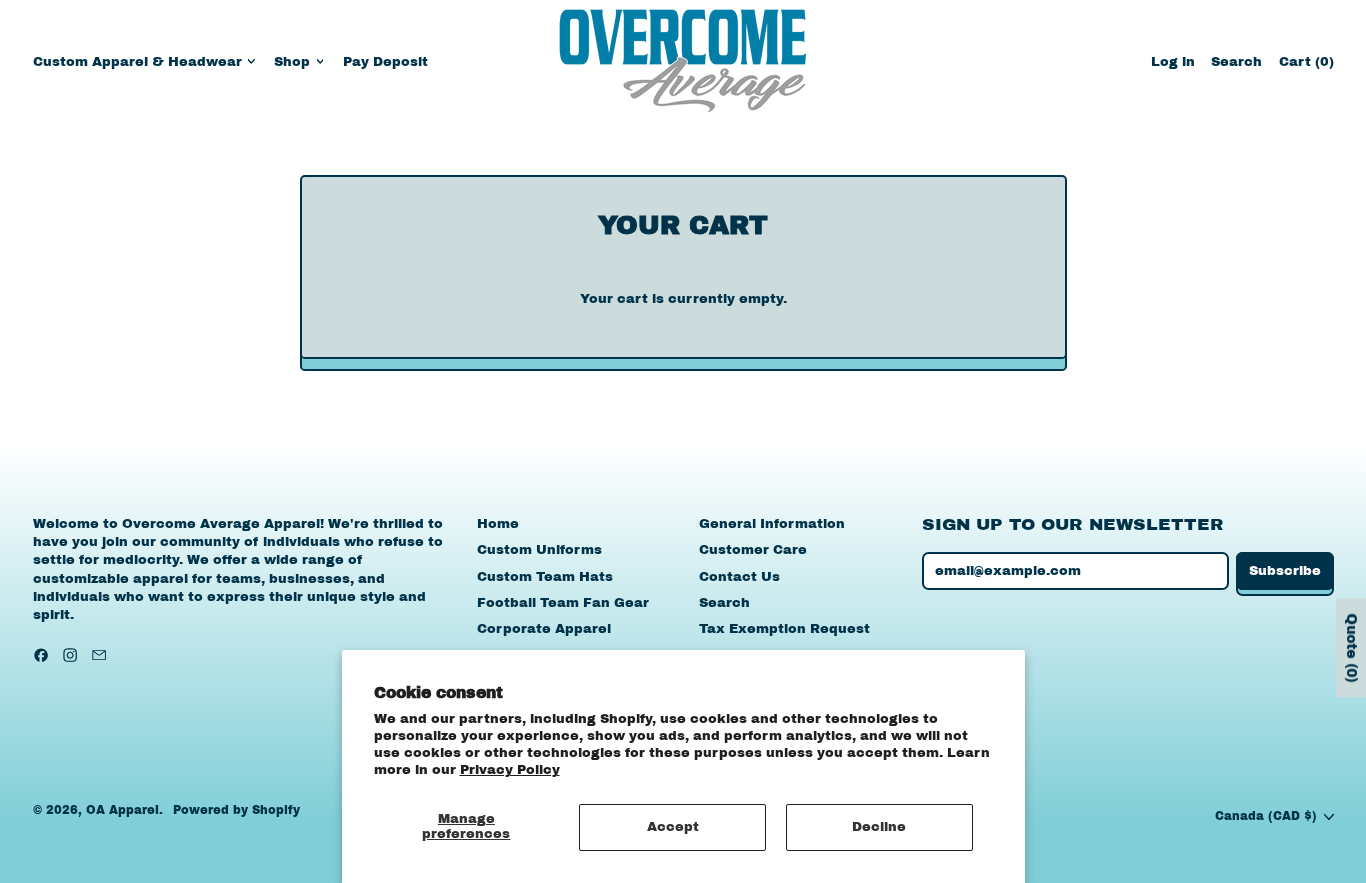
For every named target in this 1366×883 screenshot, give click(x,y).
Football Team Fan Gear (563, 603)
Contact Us (739, 577)
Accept (673, 827)
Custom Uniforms (539, 550)
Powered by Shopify (236, 810)
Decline (879, 827)
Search (724, 603)
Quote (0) (1351, 647)
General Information (772, 524)
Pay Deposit (385, 62)
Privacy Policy (510, 770)
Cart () (1306, 66)
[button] (1236, 61)
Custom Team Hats (545, 577)
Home (498, 524)
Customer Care (753, 550)
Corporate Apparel (544, 629)
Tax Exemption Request (784, 629)
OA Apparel (122, 810)
